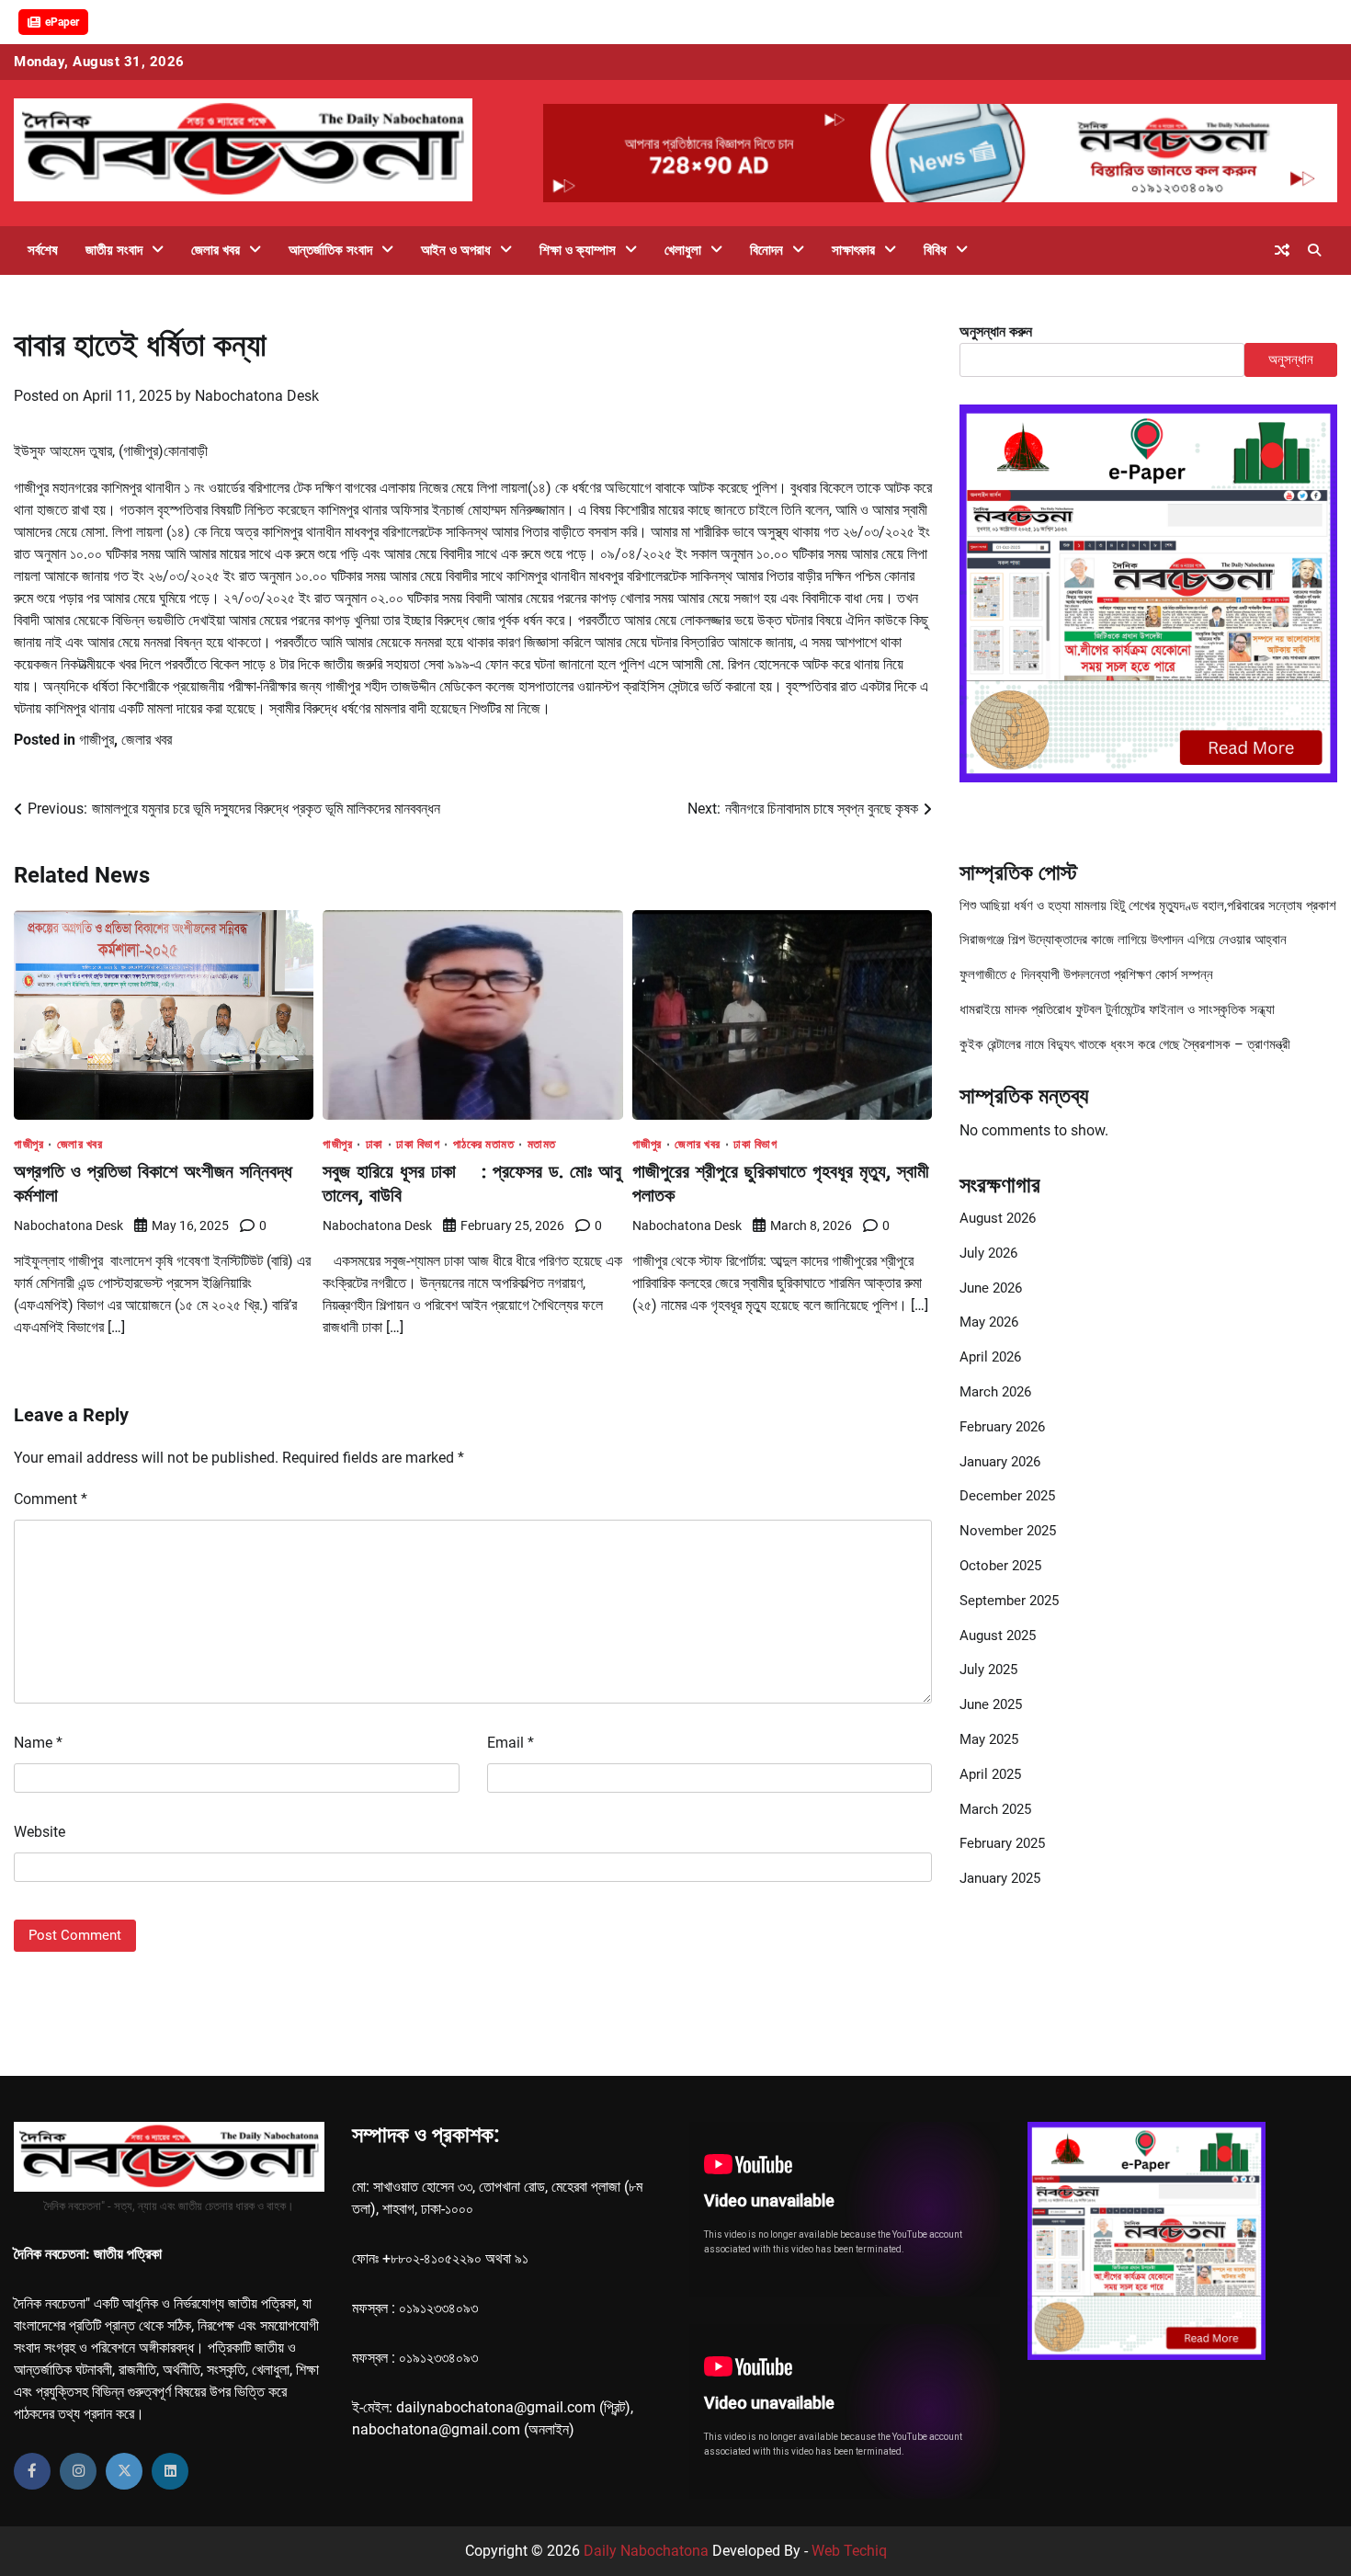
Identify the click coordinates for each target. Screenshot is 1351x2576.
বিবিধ (935, 250)
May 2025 (989, 1739)
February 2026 (1002, 1427)
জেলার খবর (216, 250)
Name (38, 1743)
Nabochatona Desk (257, 396)
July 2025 (988, 1670)
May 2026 (989, 1322)
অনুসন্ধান (1291, 359)
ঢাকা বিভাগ (418, 1144)
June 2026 (991, 1288)
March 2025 (995, 1809)
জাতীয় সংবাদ (114, 250)
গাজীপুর (96, 740)
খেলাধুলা (683, 250)
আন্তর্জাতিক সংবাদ (330, 250)
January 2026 (1000, 1462)
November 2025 (1008, 1531)
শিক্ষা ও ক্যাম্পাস (578, 250)
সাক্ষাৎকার (853, 250)
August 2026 (998, 1218)
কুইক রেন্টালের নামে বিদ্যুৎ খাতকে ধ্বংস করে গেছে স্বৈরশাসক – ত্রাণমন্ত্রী (1125, 1044)
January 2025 (1000, 1878)
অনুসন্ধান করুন (996, 331)
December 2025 (1007, 1496)
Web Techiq (849, 2551)
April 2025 (990, 1774)
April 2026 (990, 1357)
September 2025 (1009, 1601)
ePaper (62, 22)
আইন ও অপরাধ (456, 250)
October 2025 (1000, 1566)
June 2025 (991, 1704)
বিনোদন (766, 250)
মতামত (542, 1144)
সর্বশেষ (43, 250)
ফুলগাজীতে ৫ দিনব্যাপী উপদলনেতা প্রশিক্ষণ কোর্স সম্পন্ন (1086, 975)
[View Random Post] (1282, 250)
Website (40, 1832)
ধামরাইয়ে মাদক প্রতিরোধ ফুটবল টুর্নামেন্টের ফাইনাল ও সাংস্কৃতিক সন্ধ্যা (1117, 1009)
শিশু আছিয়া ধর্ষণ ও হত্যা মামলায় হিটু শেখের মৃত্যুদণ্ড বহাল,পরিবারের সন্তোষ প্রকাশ (1148, 906)
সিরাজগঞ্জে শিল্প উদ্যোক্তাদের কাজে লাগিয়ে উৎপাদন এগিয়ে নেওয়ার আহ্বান (1123, 940)
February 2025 (1002, 1843)
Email (511, 1743)
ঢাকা (375, 1144)
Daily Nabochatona (646, 2551)
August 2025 (998, 1636)
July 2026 (988, 1253)
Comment (51, 1499)
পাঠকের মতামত (484, 1144)
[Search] (1314, 250)
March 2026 (995, 1392)
